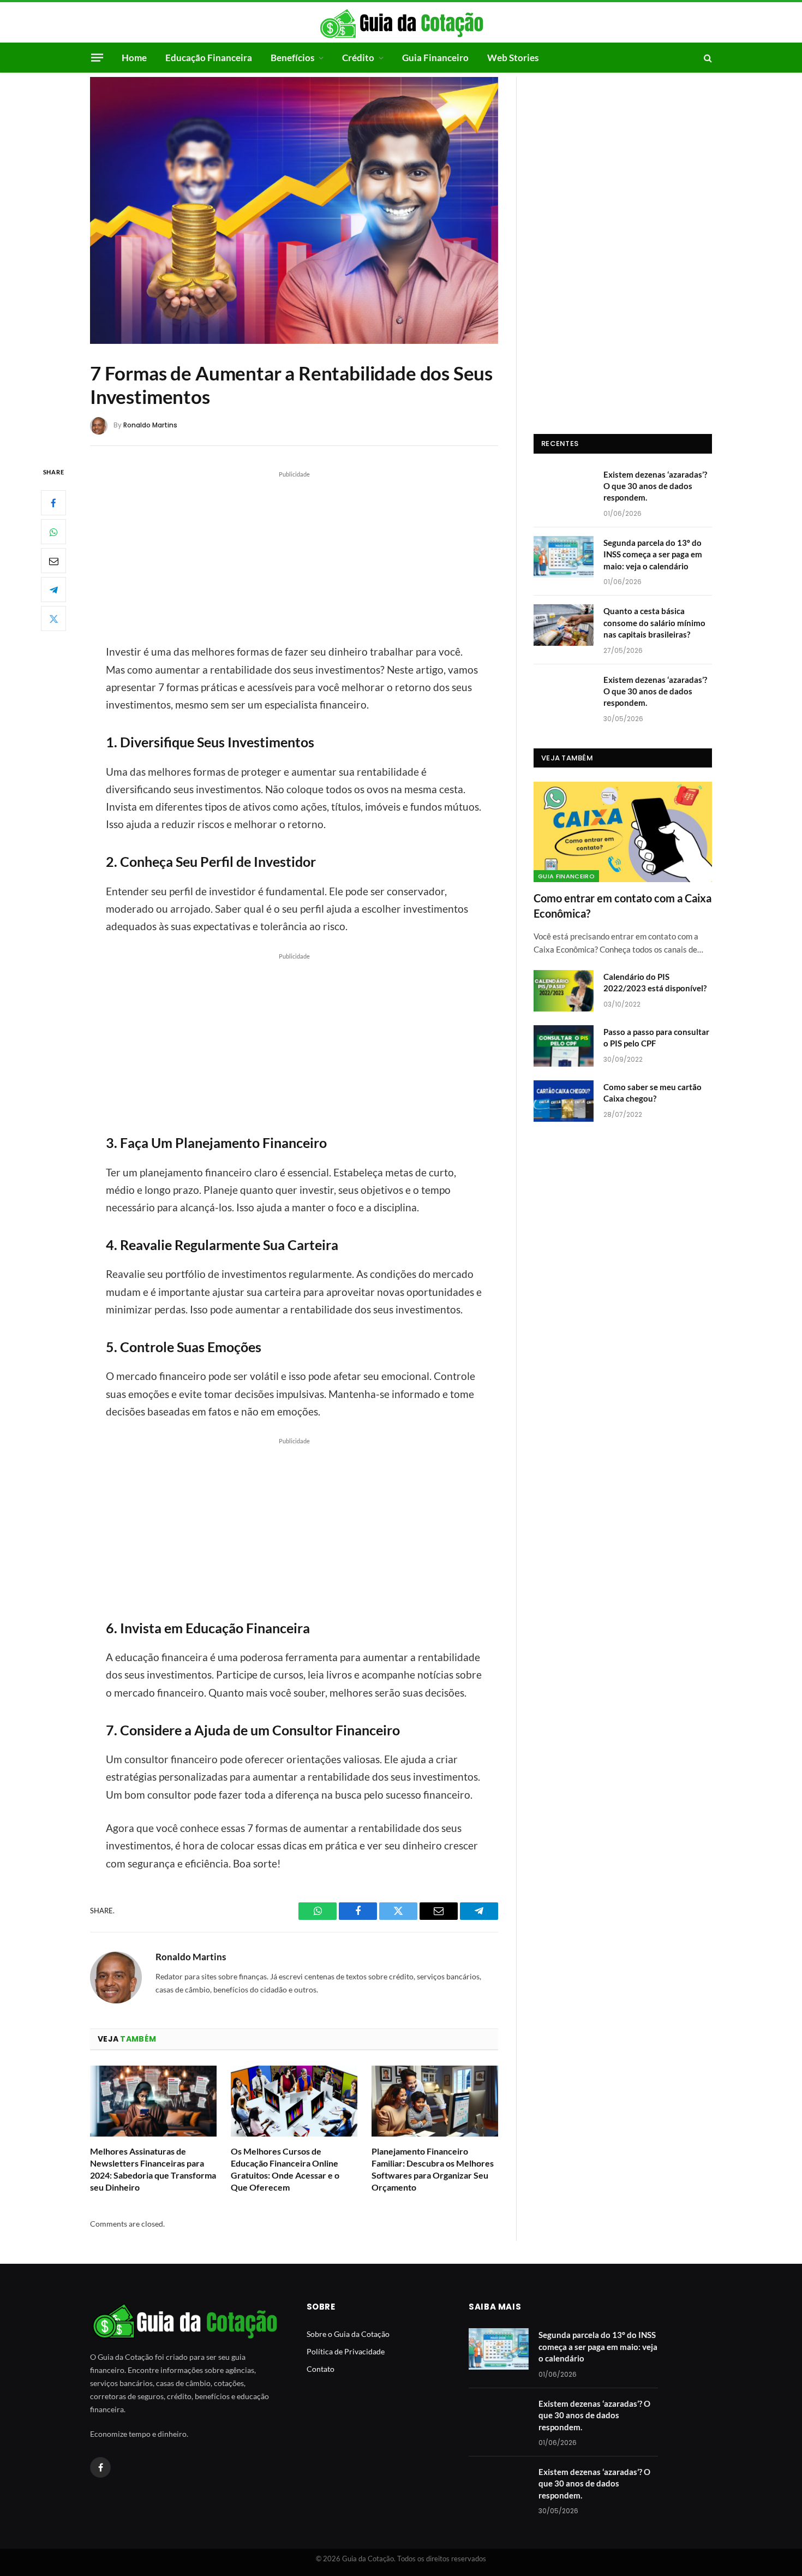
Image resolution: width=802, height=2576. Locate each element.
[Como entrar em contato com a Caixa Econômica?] (623, 832)
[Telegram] (53, 590)
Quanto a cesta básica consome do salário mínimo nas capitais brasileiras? (654, 623)
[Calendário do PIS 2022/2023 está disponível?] (564, 991)
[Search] (707, 58)
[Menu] (97, 57)
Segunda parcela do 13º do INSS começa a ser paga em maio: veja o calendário (653, 554)
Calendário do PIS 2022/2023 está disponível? (655, 982)
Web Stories (513, 58)
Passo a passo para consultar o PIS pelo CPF (656, 1037)
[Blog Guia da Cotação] (401, 23)
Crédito (358, 58)
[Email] (53, 561)
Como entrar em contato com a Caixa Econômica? (623, 905)
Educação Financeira (209, 58)
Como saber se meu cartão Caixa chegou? (653, 1093)
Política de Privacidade (346, 2351)
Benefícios (292, 58)
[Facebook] (53, 503)
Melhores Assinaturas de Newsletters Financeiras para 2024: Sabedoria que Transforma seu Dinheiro (153, 2169)
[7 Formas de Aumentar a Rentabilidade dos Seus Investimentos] (294, 210)
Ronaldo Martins (150, 425)
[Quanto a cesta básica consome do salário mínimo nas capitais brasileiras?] (564, 625)
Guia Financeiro (435, 58)
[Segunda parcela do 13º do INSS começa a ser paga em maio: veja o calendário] (564, 557)
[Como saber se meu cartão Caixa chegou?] (564, 1101)
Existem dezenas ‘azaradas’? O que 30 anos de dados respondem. (655, 486)
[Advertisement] (294, 556)
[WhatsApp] (53, 532)
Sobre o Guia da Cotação (348, 2334)
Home (134, 58)
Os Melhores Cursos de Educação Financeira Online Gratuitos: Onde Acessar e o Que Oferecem (285, 2169)
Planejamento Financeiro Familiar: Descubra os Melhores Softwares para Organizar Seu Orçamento (433, 2169)
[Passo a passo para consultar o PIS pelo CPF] (564, 1046)
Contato (321, 2369)
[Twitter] (53, 618)
